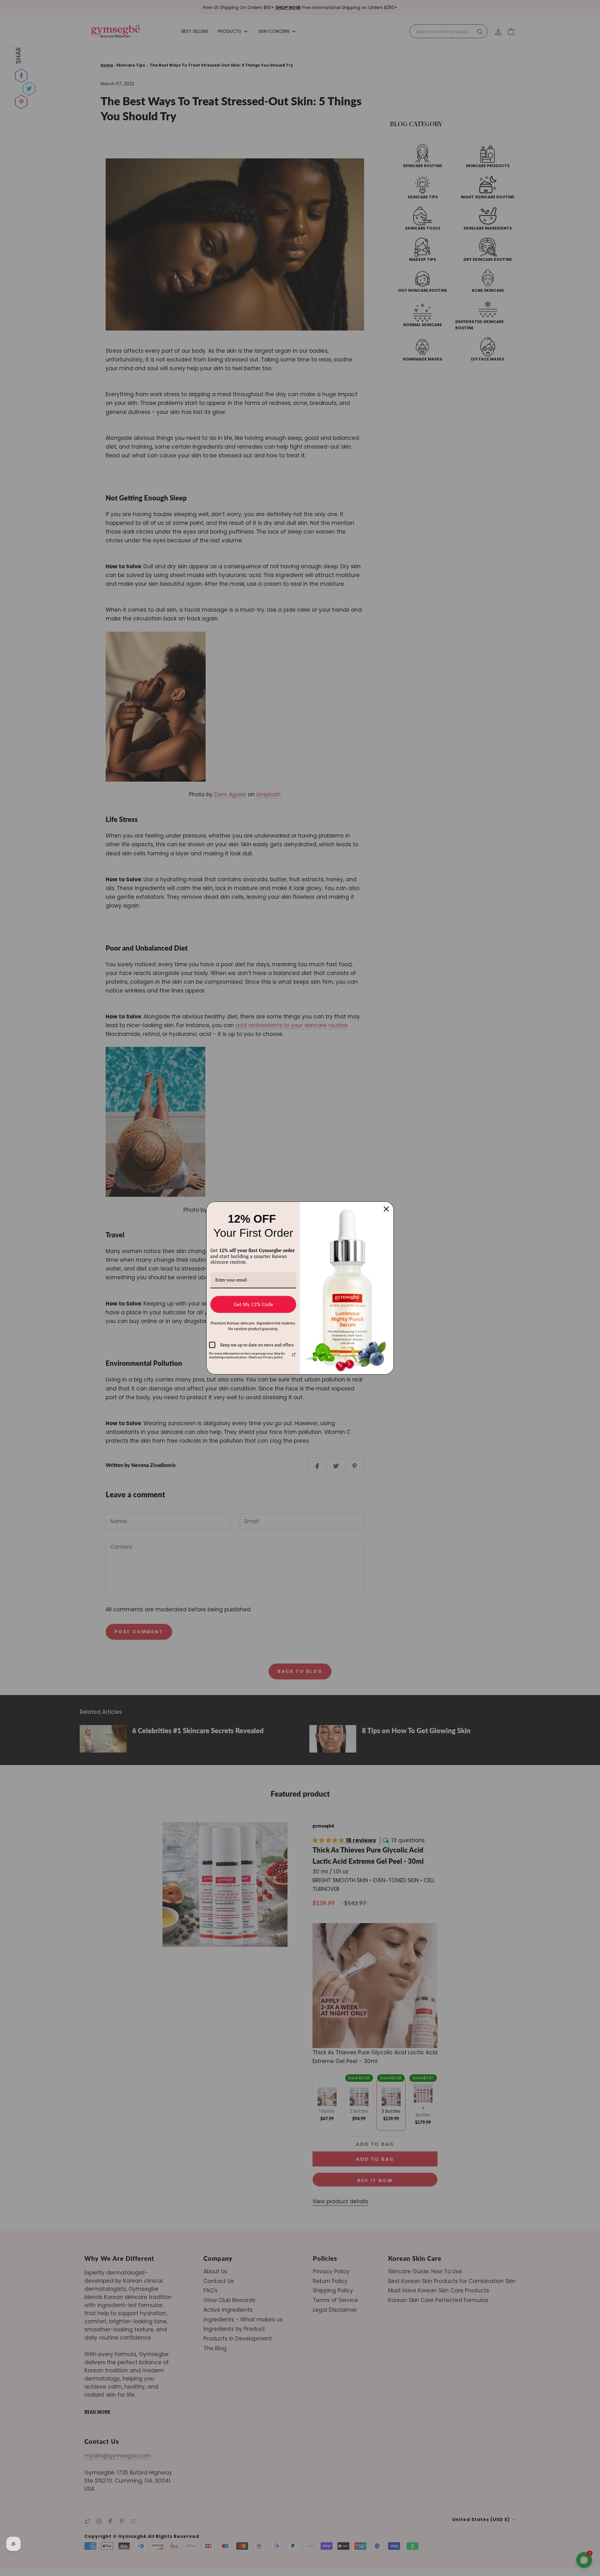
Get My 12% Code (253, 1304)
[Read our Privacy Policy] (294, 1355)
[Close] (386, 1209)
